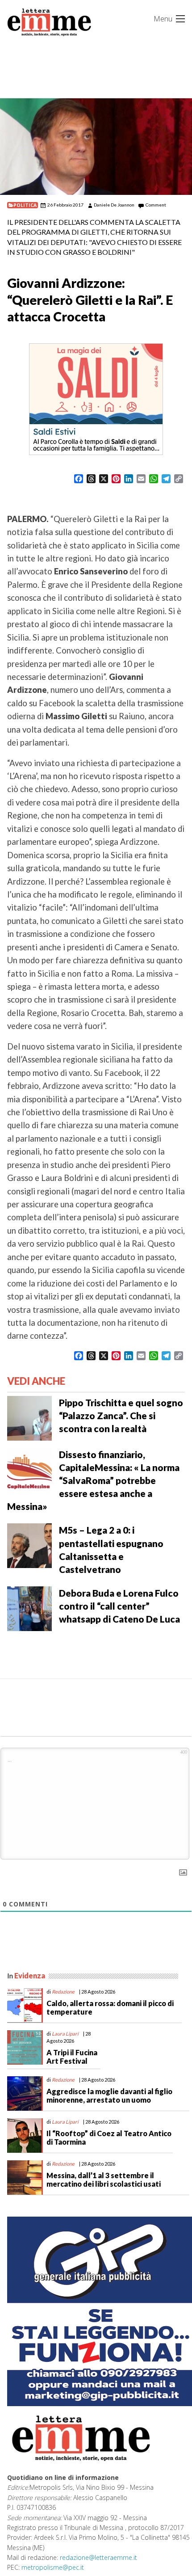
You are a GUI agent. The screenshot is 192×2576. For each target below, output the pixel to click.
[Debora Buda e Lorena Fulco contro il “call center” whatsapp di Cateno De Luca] (29, 1608)
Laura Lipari (65, 2034)
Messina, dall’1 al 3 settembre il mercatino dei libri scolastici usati (104, 2180)
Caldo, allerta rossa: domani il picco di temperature (110, 2007)
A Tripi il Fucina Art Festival (72, 2057)
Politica (25, 205)
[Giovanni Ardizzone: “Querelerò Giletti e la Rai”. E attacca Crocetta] (96, 146)
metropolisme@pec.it (53, 2567)
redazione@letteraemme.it (98, 2557)
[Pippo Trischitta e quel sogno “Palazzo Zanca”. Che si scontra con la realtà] (29, 1417)
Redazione (63, 1992)
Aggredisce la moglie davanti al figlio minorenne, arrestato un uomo (109, 2095)
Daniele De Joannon (114, 205)
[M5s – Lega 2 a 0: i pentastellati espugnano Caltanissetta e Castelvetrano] (29, 1545)
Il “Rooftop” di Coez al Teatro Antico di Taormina (109, 2138)
